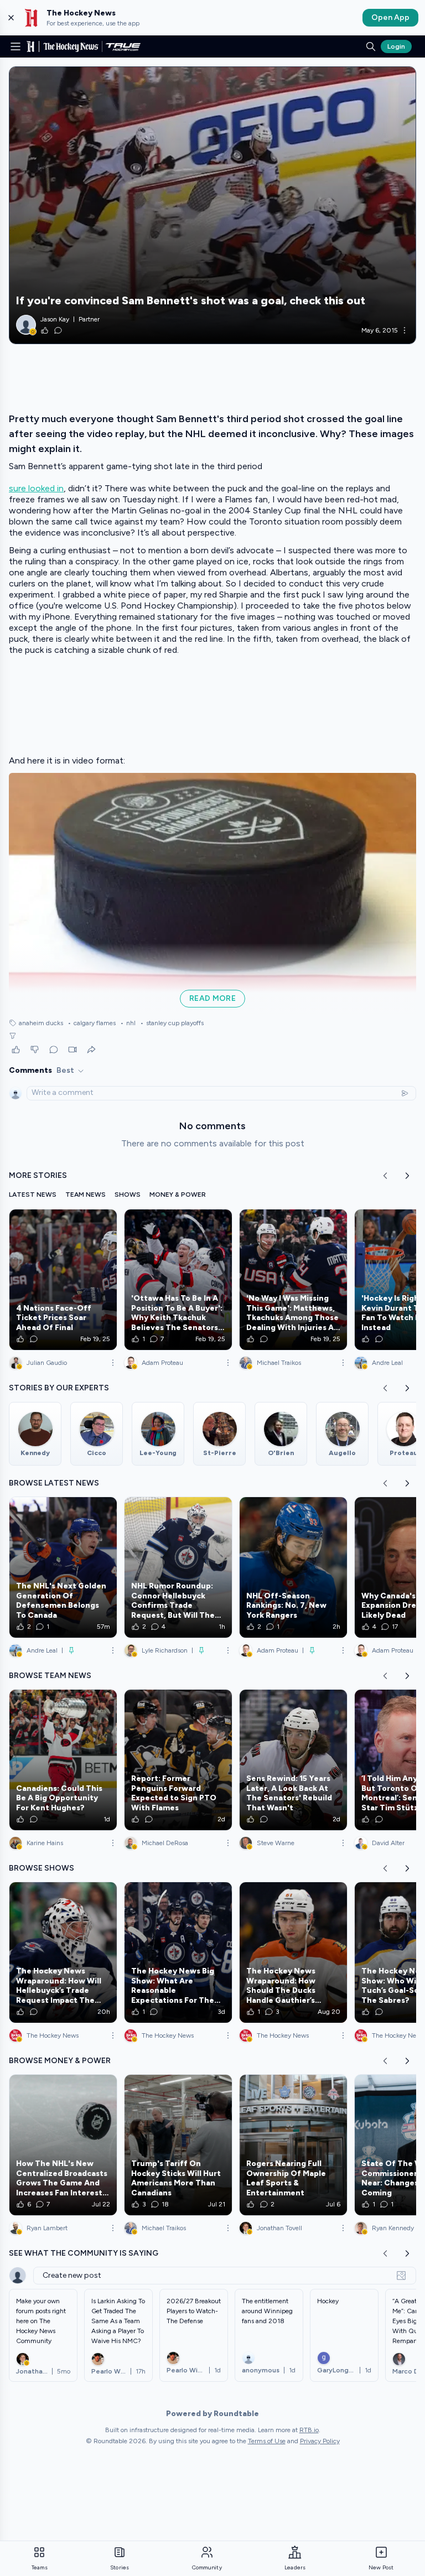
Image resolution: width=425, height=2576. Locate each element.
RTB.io (309, 2430)
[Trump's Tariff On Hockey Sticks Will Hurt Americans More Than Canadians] (178, 2145)
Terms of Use (267, 2441)
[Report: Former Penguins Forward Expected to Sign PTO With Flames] (178, 1760)
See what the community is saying (84, 2253)
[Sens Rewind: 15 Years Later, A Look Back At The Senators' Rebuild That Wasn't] (293, 1760)
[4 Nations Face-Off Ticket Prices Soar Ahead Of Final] (63, 1280)
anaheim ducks (41, 1023)
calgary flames (92, 1023)
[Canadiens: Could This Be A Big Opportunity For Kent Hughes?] (63, 1760)
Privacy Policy (320, 2441)
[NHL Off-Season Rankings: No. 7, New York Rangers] (293, 1567)
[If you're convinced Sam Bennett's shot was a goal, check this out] (212, 205)
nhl (128, 1023)
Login (396, 46)
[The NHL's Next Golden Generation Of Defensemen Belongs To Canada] (63, 1567)
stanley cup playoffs (172, 1023)
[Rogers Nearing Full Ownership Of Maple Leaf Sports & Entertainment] (293, 2145)
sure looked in (36, 488)
